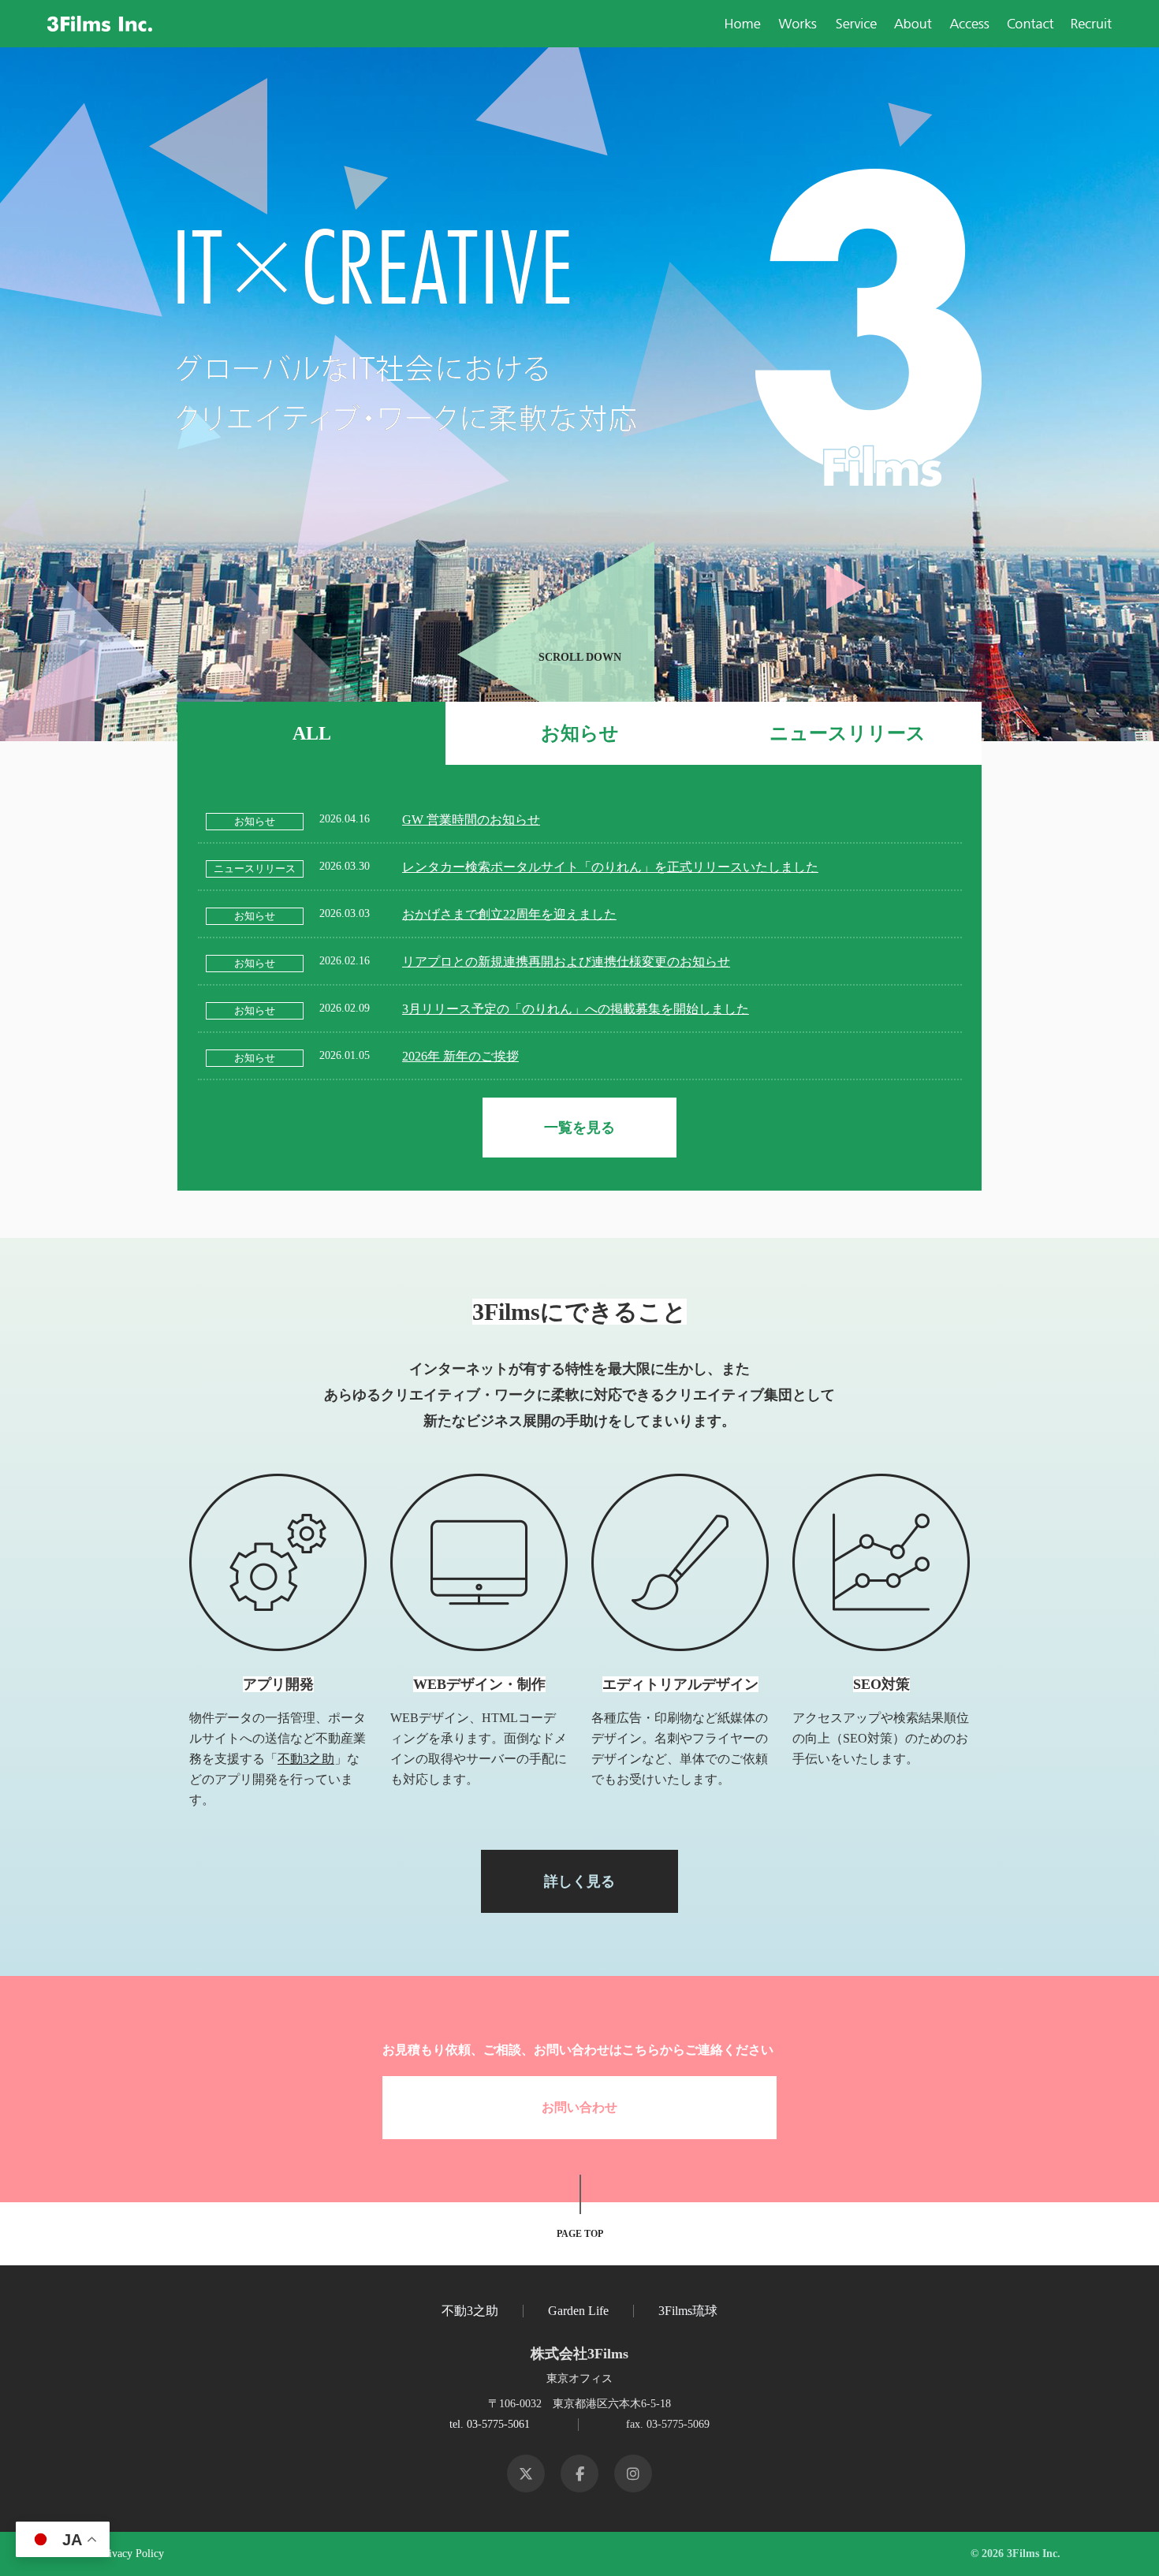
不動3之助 (306, 1759)
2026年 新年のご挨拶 (460, 1056)
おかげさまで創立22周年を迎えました (509, 914)
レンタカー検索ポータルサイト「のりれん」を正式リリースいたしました (610, 867)
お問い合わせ (579, 2107)
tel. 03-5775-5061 (490, 2424)
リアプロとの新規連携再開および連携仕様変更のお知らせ (566, 962)
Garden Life (578, 2311)
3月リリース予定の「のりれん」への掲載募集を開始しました (576, 1009)
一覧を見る (579, 1128)
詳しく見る (579, 1881)
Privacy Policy (131, 2554)
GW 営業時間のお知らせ (471, 820)
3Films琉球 (688, 2311)
